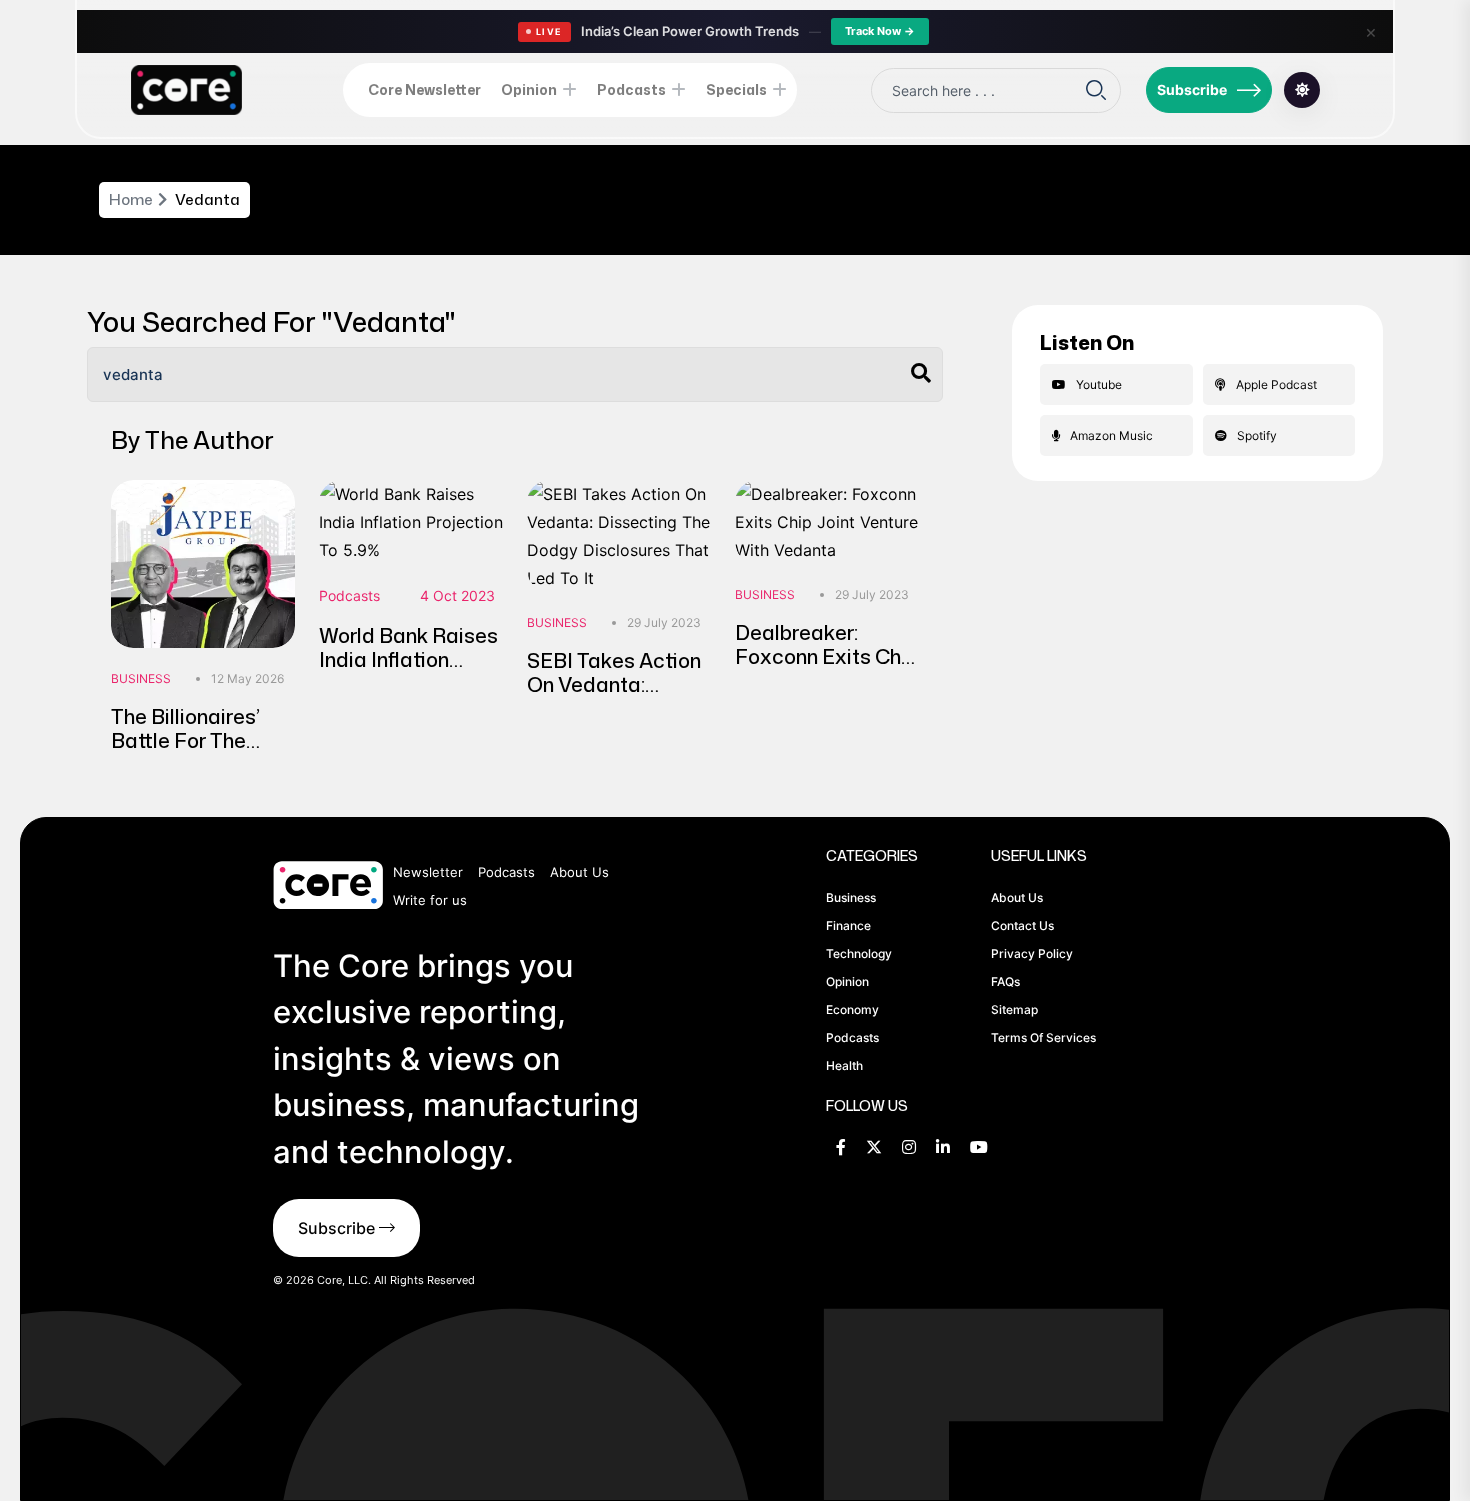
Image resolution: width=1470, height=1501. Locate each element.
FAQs (1005, 981)
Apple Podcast (1276, 384)
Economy (852, 1009)
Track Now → (880, 31)
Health (844, 1065)
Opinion (529, 89)
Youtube (1099, 384)
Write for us (430, 900)
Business (141, 678)
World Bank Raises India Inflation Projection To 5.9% (408, 659)
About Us (579, 872)
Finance (848, 925)
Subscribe (1192, 89)
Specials (736, 89)
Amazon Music (1111, 435)
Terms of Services (1043, 1037)
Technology (859, 953)
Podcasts (631, 89)
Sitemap (1014, 1009)
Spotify (1257, 435)
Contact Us (1022, 925)
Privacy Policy (1032, 953)
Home (131, 199)
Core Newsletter (424, 89)
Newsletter (428, 872)
